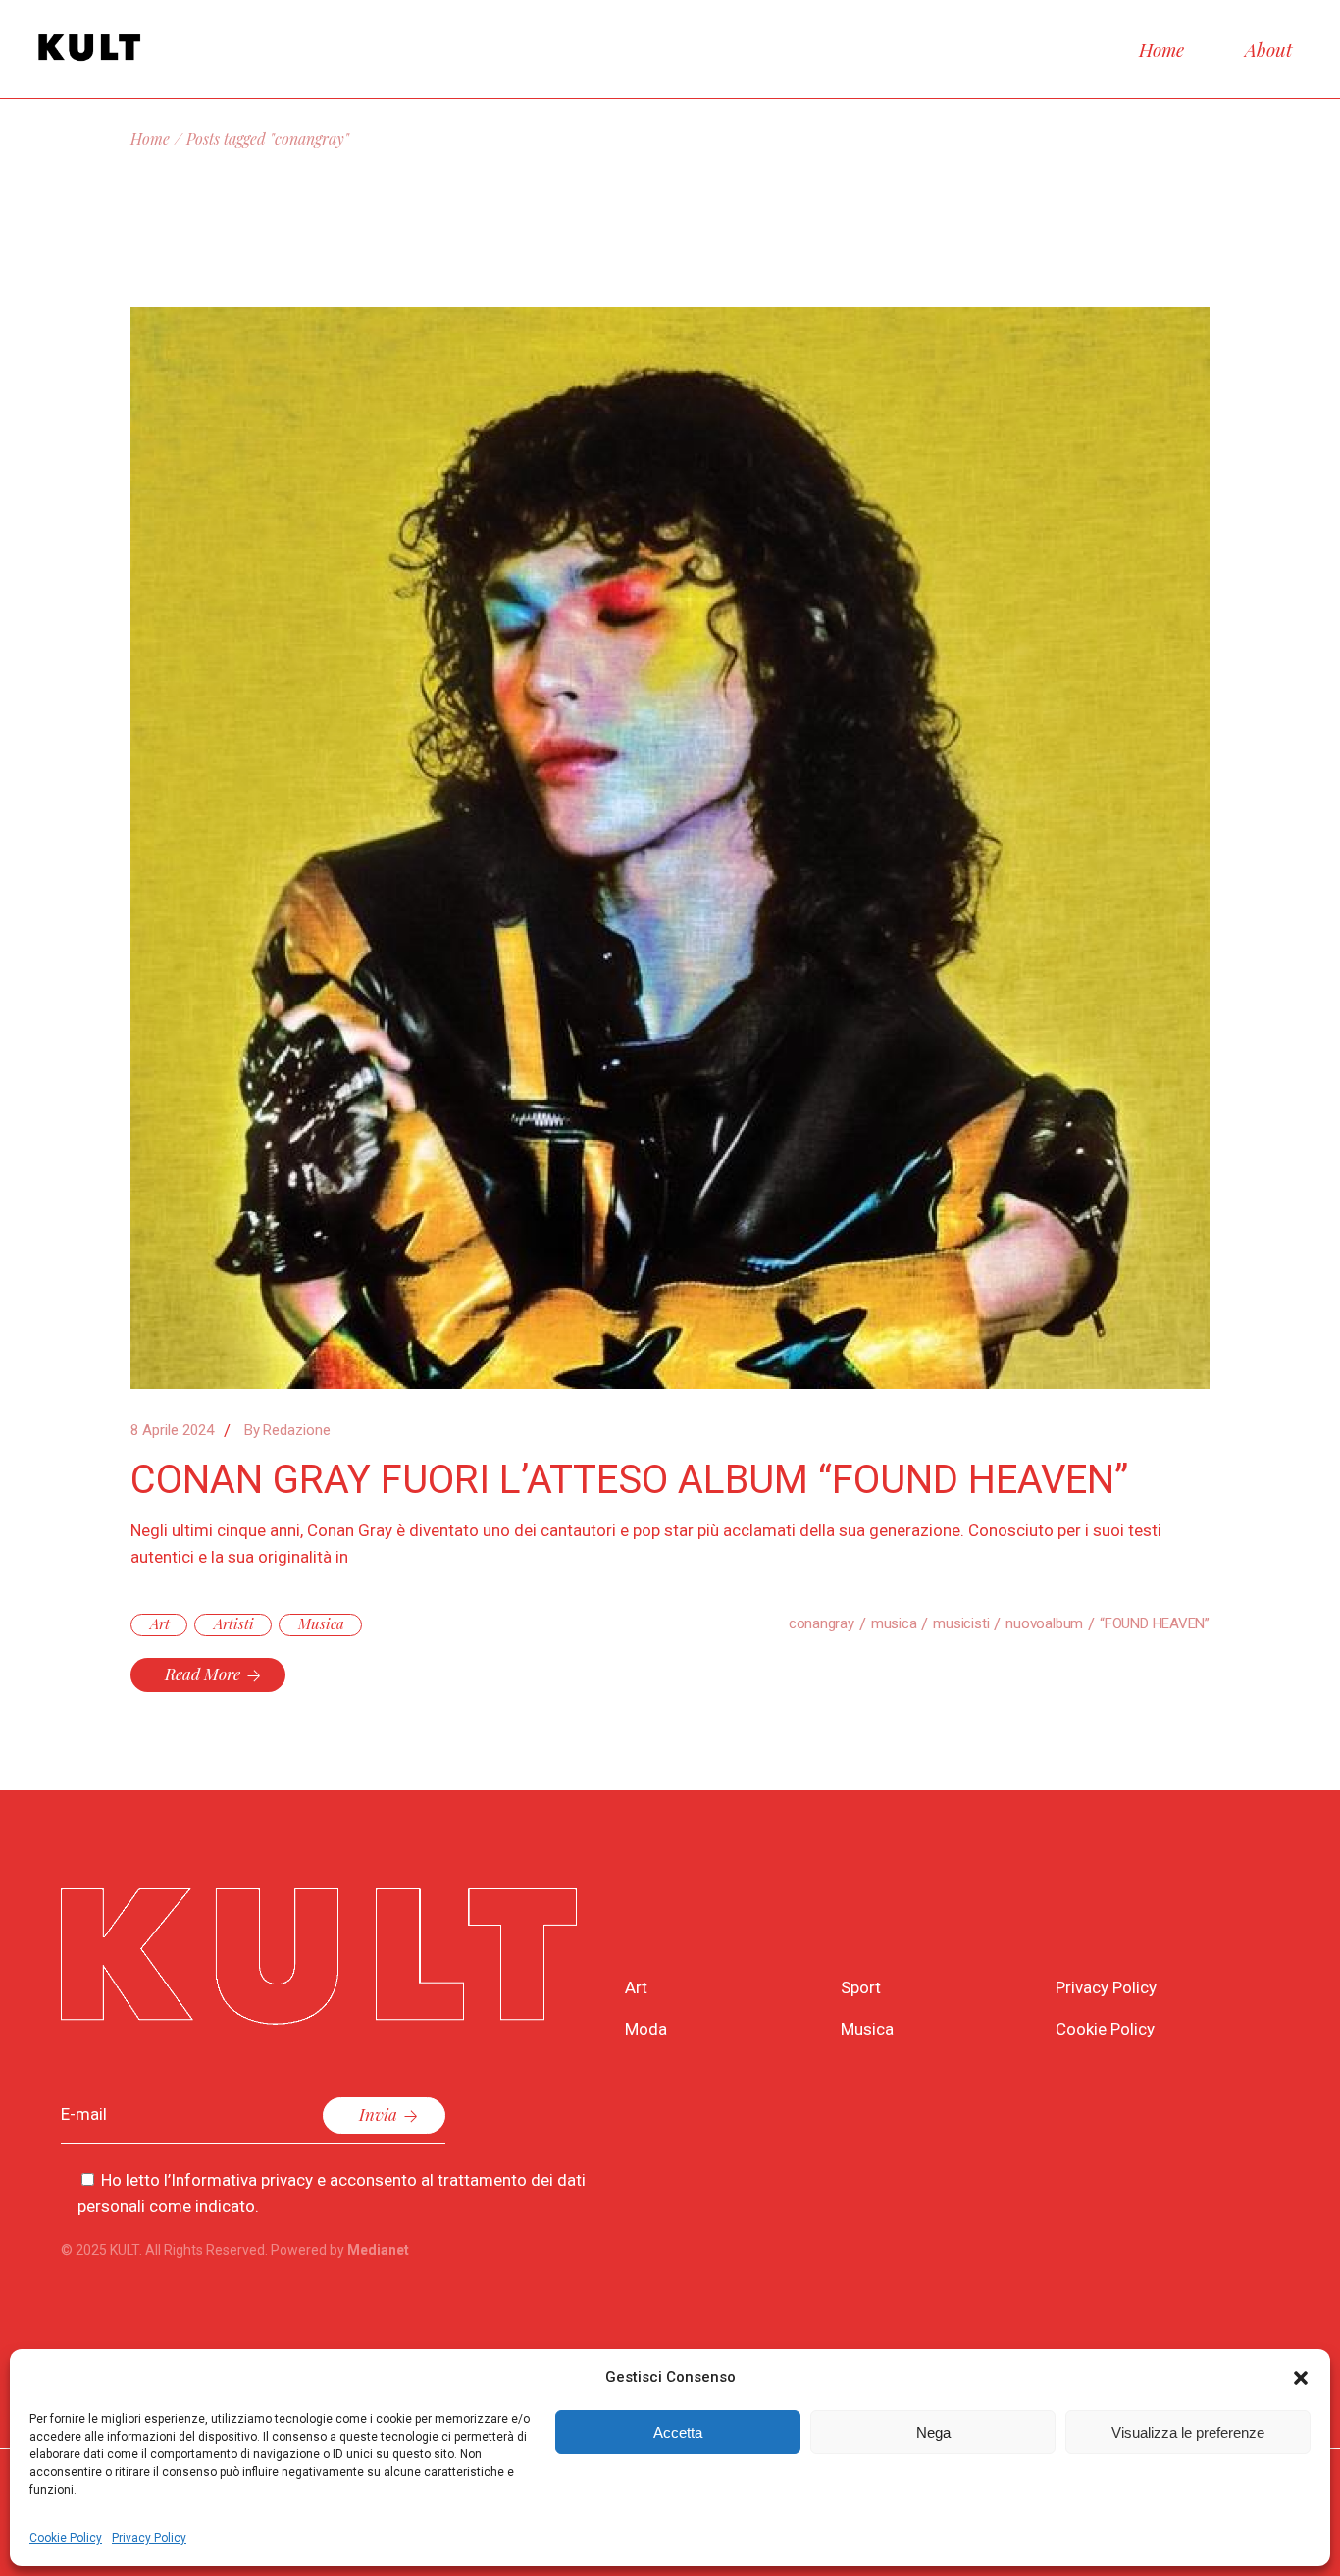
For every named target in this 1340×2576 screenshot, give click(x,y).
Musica (321, 1623)
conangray (822, 1623)
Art (160, 1623)
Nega (933, 2432)
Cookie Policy (66, 2538)
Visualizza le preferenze (1188, 2432)
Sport (861, 1987)
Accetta (678, 2432)
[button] (1301, 2378)
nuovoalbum (1044, 1623)
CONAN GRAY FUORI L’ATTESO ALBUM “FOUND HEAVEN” (629, 1480)
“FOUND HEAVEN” (1155, 1623)
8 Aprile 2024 (172, 1430)
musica (894, 1623)
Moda (646, 2029)
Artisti (234, 1623)
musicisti (961, 1623)
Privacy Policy (149, 2538)
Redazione (287, 1430)
